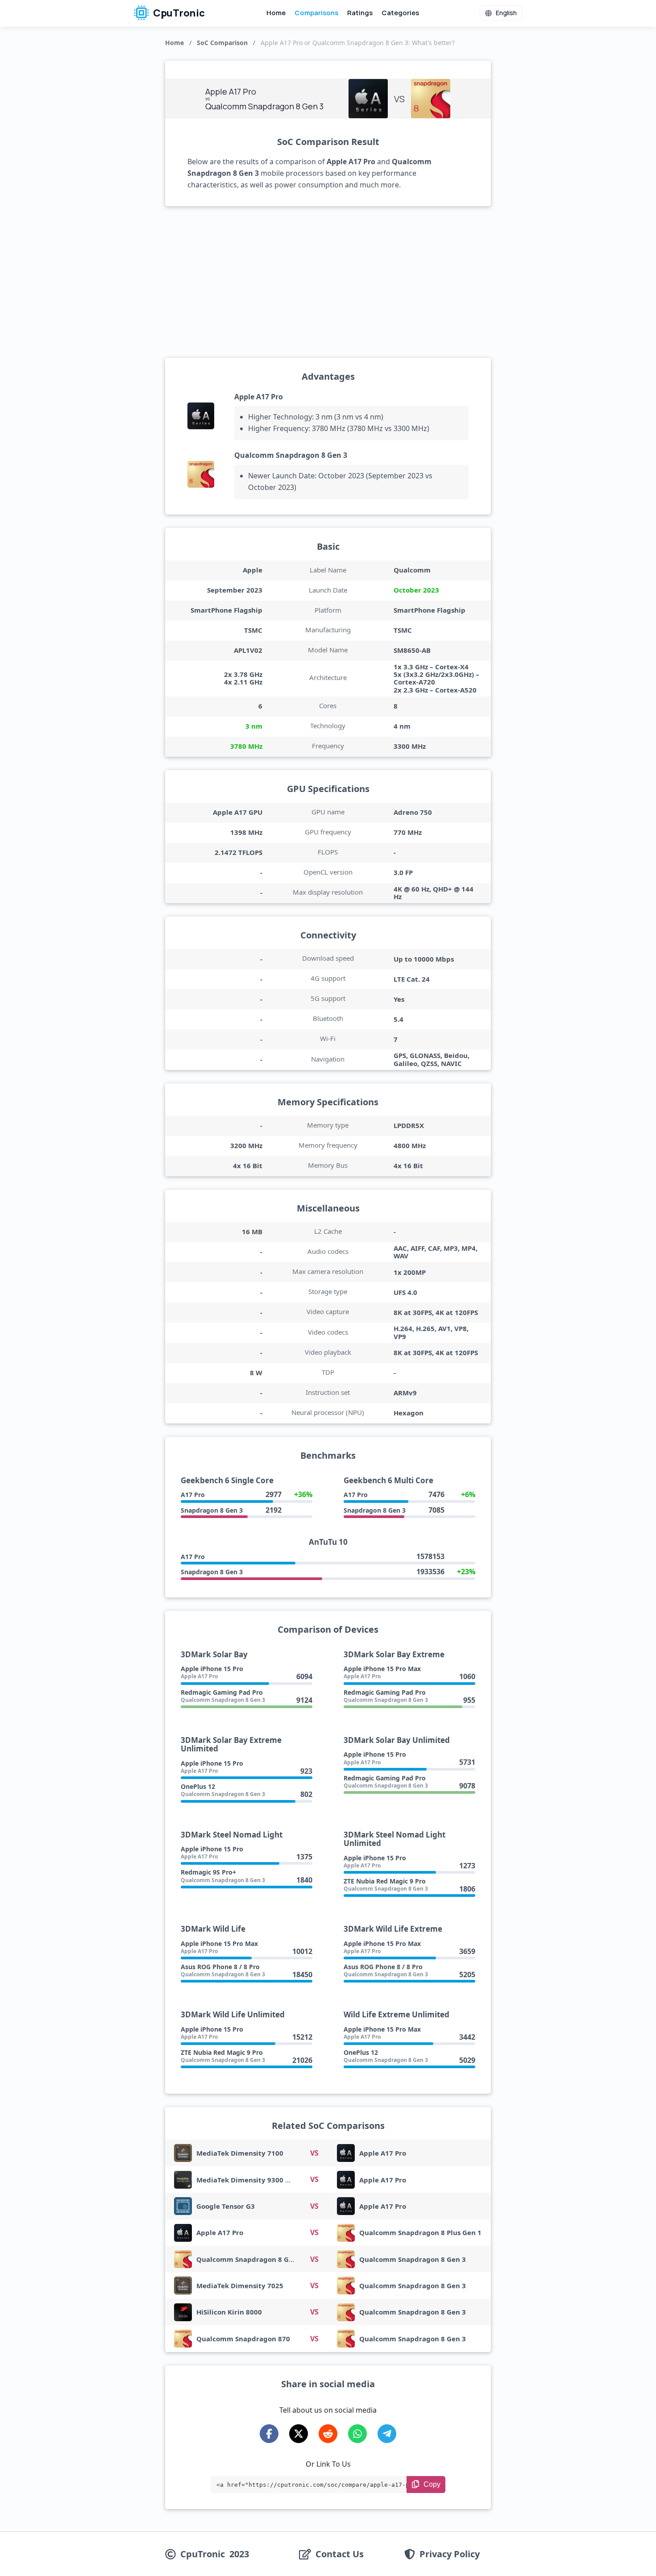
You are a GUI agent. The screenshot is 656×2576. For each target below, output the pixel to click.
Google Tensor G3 (226, 2206)
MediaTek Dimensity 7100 (240, 2153)
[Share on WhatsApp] (357, 2434)
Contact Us (340, 2554)
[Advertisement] (328, 282)
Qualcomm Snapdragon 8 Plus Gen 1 (420, 2232)
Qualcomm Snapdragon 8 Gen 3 (291, 455)
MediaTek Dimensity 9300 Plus (248, 2180)
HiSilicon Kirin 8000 (229, 2312)
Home (276, 13)
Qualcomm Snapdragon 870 (243, 2339)
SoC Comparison (222, 43)
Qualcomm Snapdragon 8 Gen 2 (250, 2259)
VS (314, 2153)
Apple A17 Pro (259, 397)
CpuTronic (178, 13)
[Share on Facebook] (269, 2434)
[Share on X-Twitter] (299, 2434)
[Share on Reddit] (328, 2434)
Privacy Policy (450, 2554)
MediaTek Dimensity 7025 (240, 2286)
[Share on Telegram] (387, 2434)
